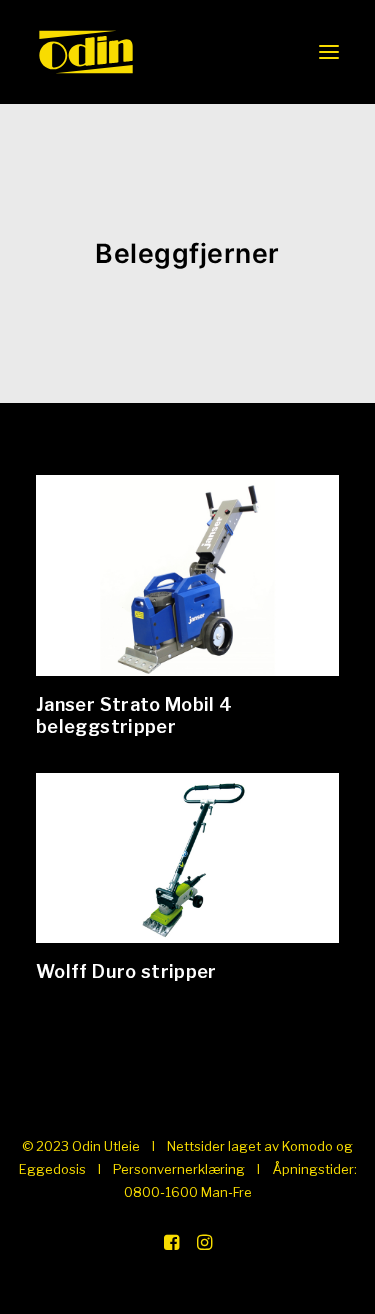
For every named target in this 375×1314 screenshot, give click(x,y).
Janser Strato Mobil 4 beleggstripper (134, 715)
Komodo (307, 1146)
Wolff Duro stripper (126, 971)
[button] (329, 52)
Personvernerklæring (179, 1169)
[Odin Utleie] (86, 52)
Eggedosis (52, 1169)
